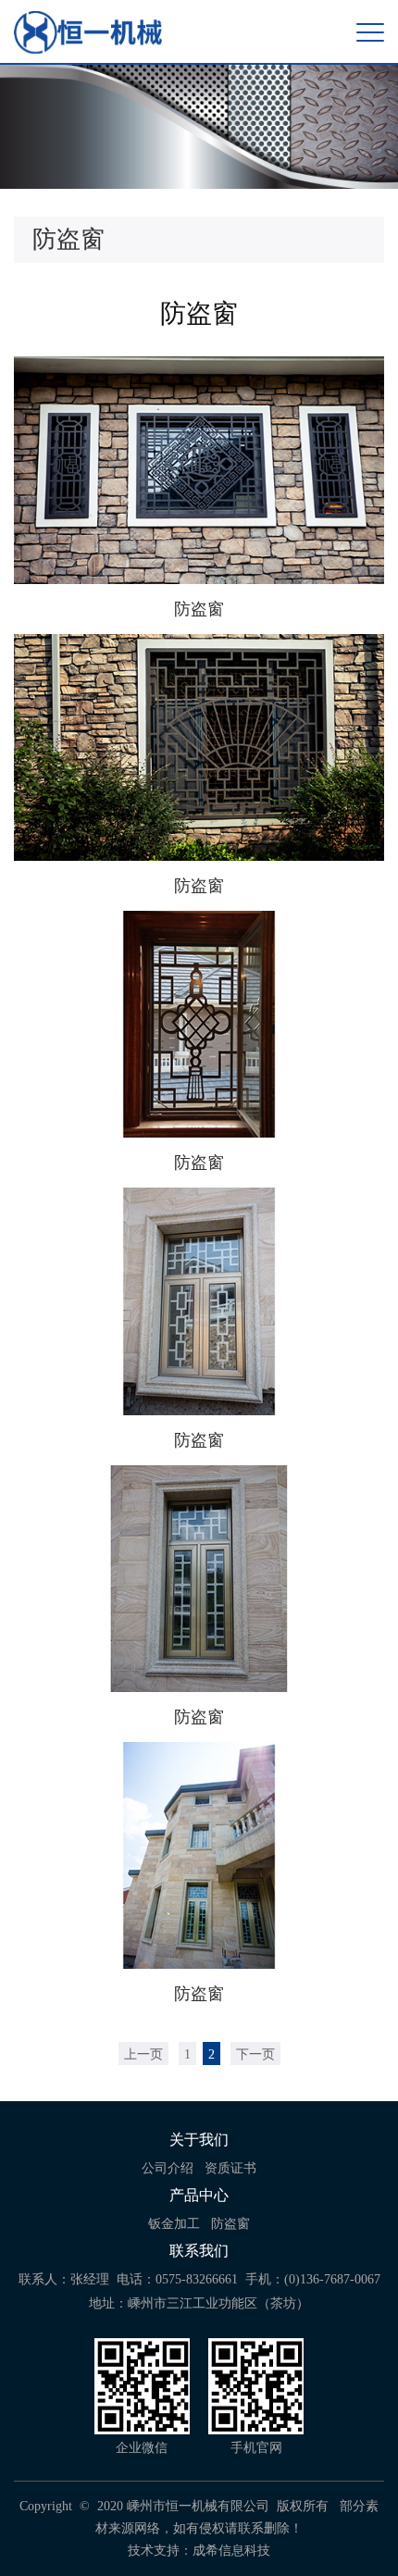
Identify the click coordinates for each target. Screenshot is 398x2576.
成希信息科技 (231, 2551)
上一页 (143, 2054)
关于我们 (199, 2140)
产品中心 (199, 2195)
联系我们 (199, 2251)
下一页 (255, 2054)
